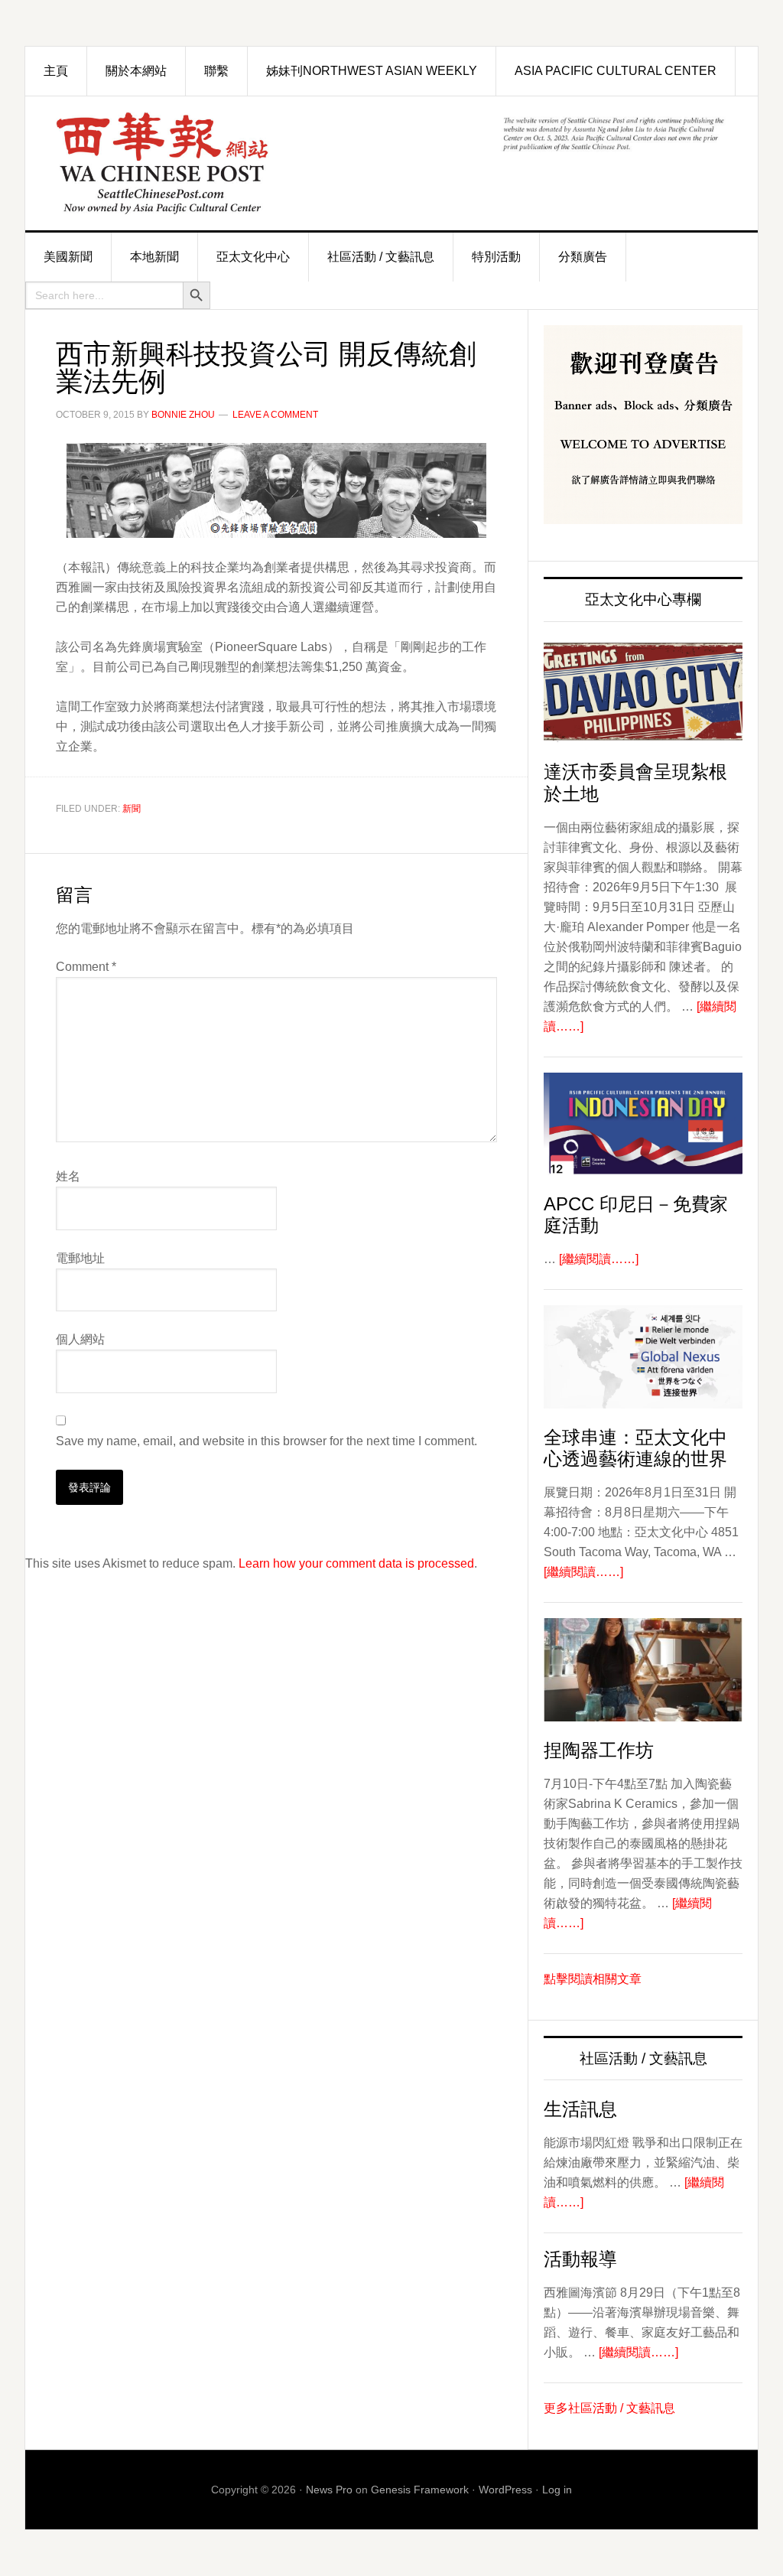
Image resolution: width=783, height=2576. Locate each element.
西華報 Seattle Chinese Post (197, 163)
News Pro (329, 2490)
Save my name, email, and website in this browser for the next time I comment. (266, 1441)
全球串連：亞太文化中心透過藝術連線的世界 (635, 1448)
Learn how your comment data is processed (356, 1563)
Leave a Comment (275, 415)
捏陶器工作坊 (599, 1750)
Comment (86, 967)
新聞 (132, 809)
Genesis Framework (420, 2490)
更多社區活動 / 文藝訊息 (609, 2408)
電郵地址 (80, 1258)
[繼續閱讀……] (599, 1259)
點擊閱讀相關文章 (593, 1979)
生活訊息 (580, 2109)
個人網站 (80, 1339)
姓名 (68, 1176)
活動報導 (580, 2259)
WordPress (505, 2490)
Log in (557, 2490)
